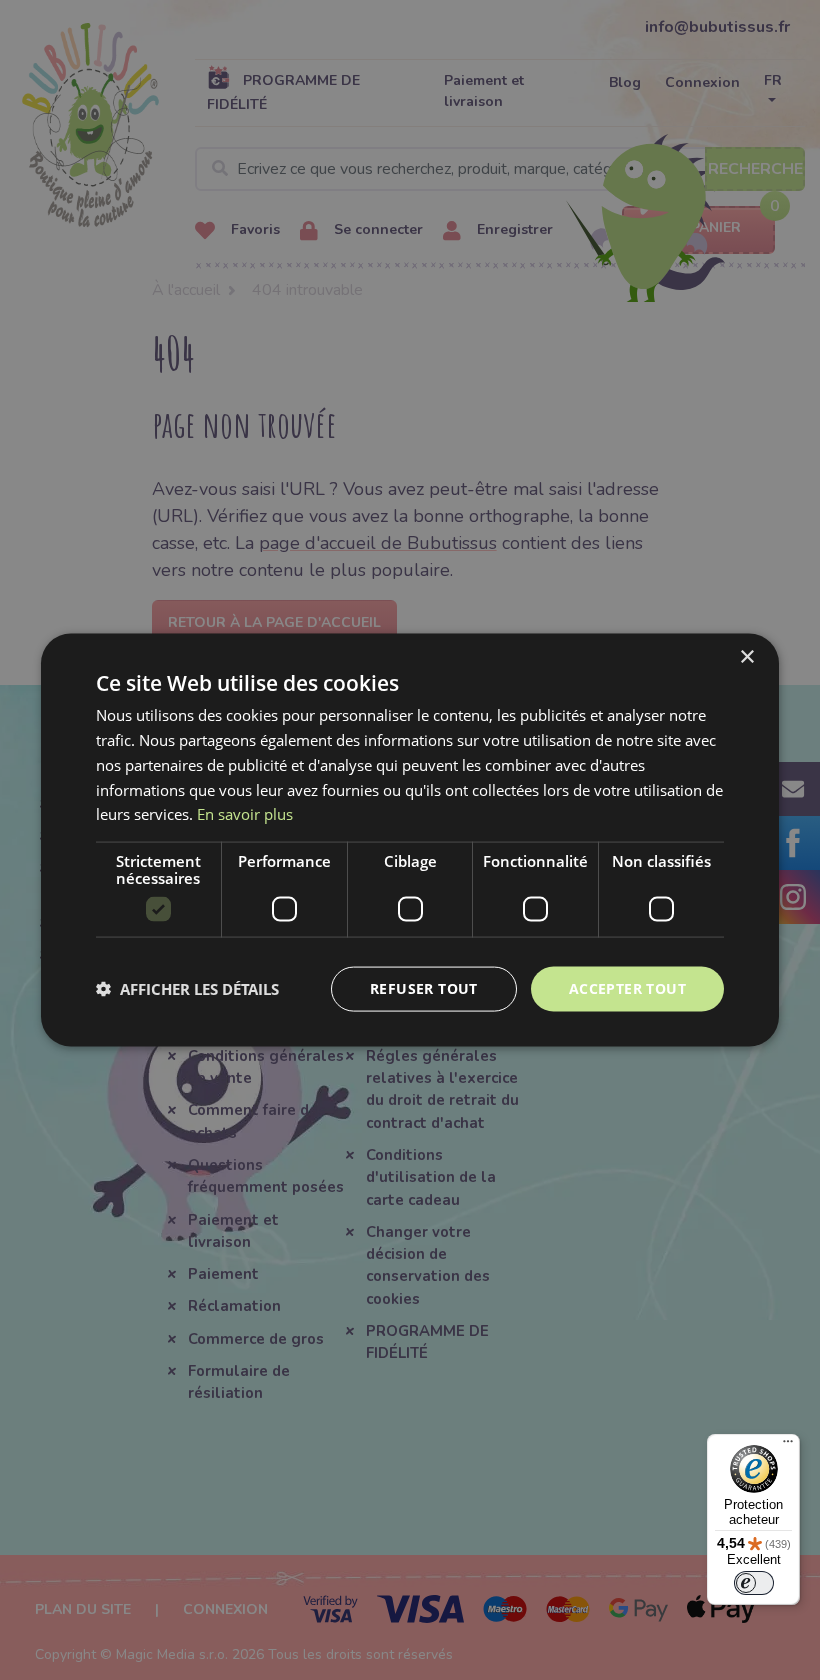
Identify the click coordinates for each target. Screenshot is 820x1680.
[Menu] (788, 1446)
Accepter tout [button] (627, 988)
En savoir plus (245, 814)
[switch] (754, 1583)
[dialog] (410, 840)
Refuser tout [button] (424, 988)
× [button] (746, 657)
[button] (187, 989)
